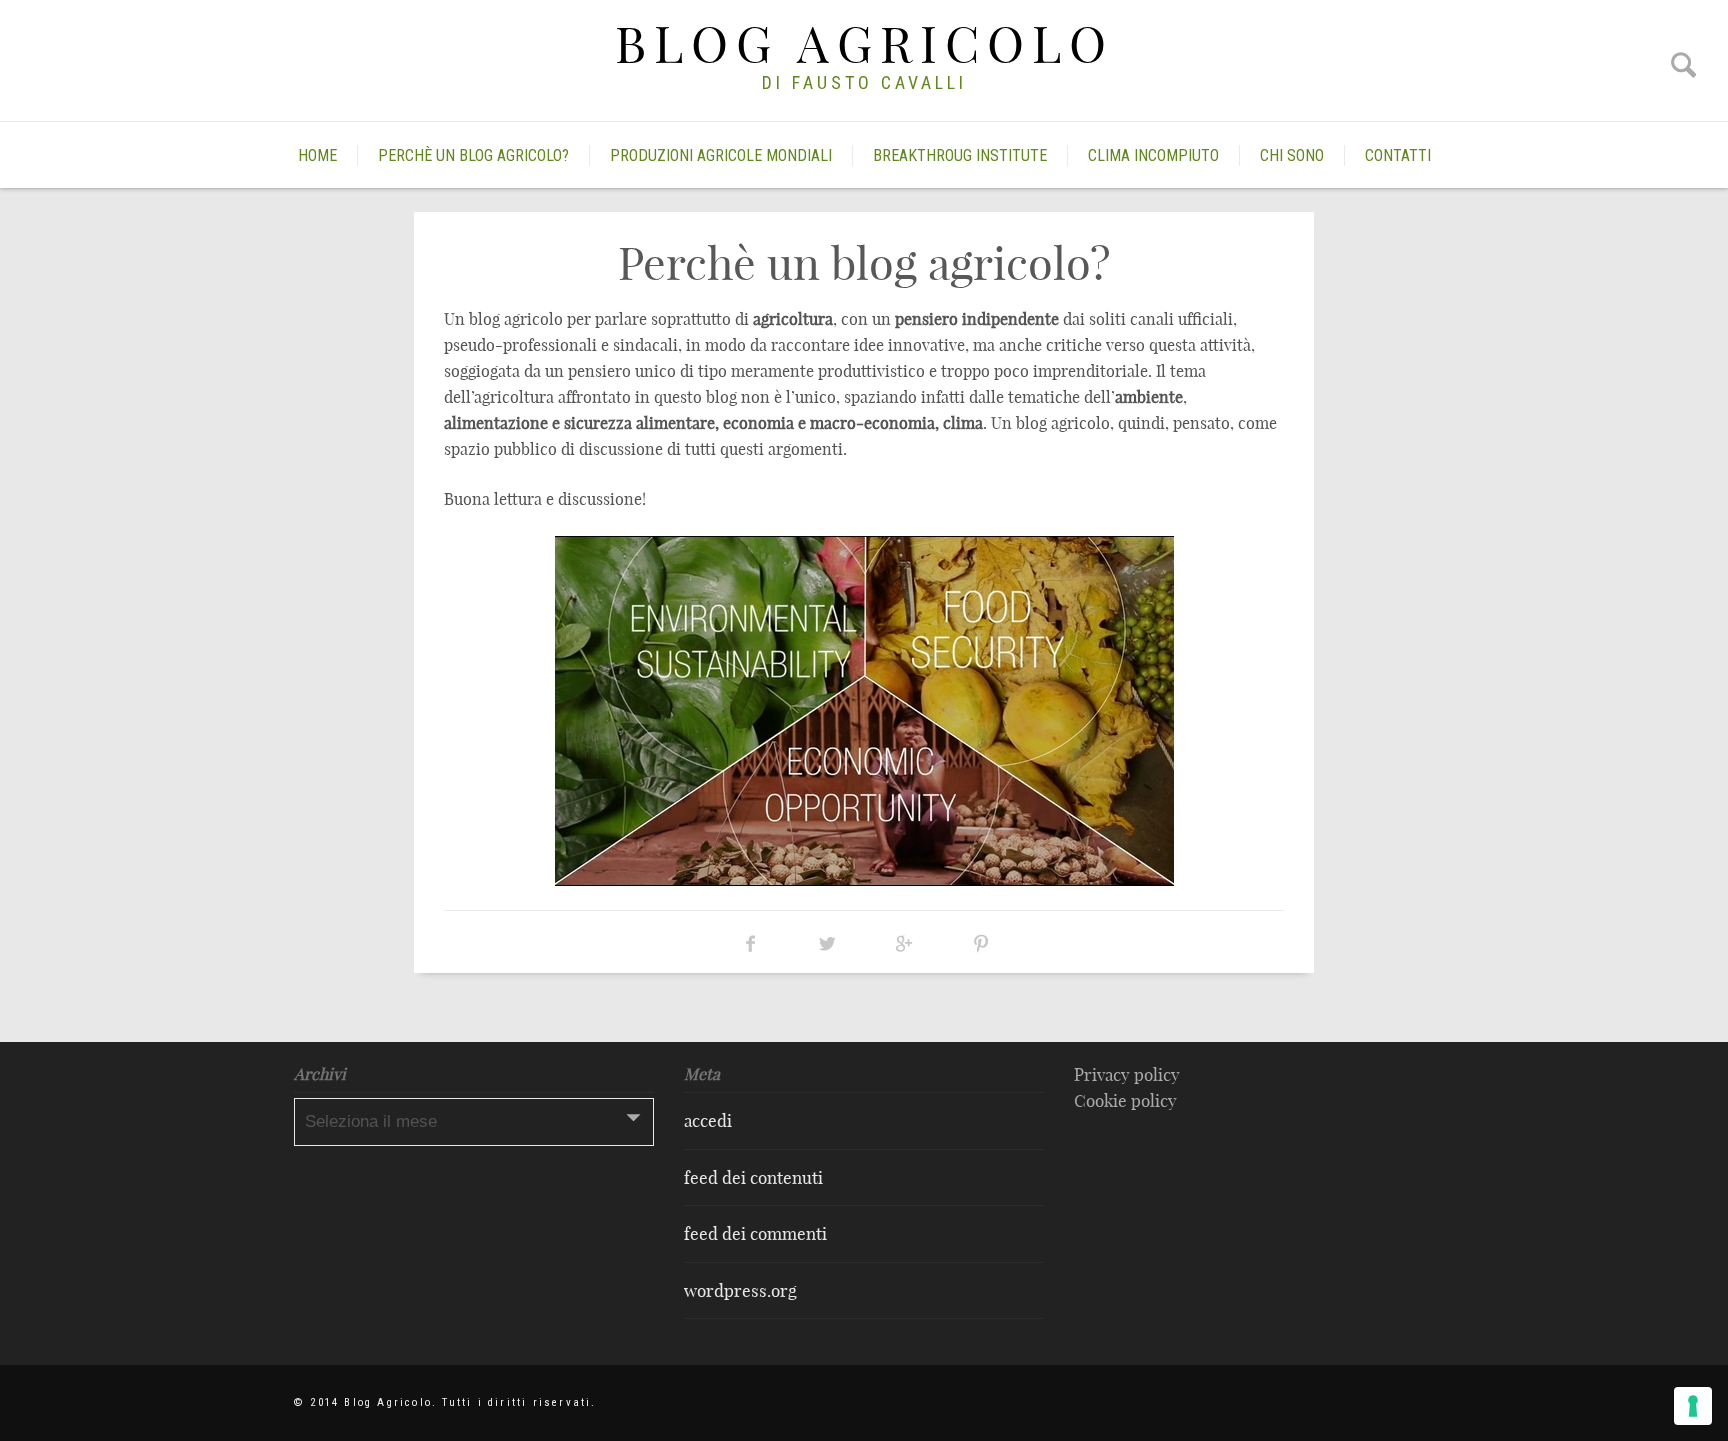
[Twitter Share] (827, 943)
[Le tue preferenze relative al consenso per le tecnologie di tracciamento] (1693, 1406)
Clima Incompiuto (1153, 155)
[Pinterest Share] (981, 943)
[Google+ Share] (904, 943)
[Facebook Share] (750, 943)
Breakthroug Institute (960, 155)
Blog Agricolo (864, 44)
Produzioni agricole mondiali (721, 155)
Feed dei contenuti (753, 1177)
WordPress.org (740, 1290)
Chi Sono (1292, 155)
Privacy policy (1127, 1074)
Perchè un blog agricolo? (473, 155)
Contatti (1398, 155)
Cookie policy (1125, 1100)
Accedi (708, 1120)
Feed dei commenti (755, 1233)
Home (317, 155)
